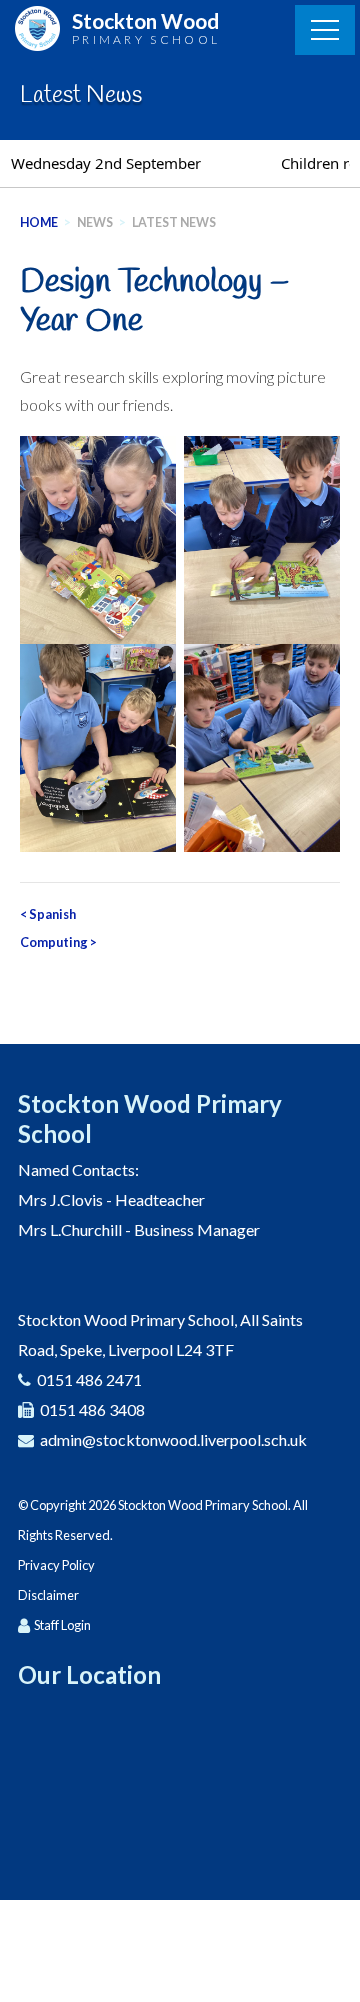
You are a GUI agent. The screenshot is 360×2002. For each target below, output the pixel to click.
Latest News (174, 222)
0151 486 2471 (89, 1379)
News (95, 222)
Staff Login (62, 1625)
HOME (39, 222)
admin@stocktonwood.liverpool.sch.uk (173, 1439)
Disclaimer (48, 1595)
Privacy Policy (56, 1565)
